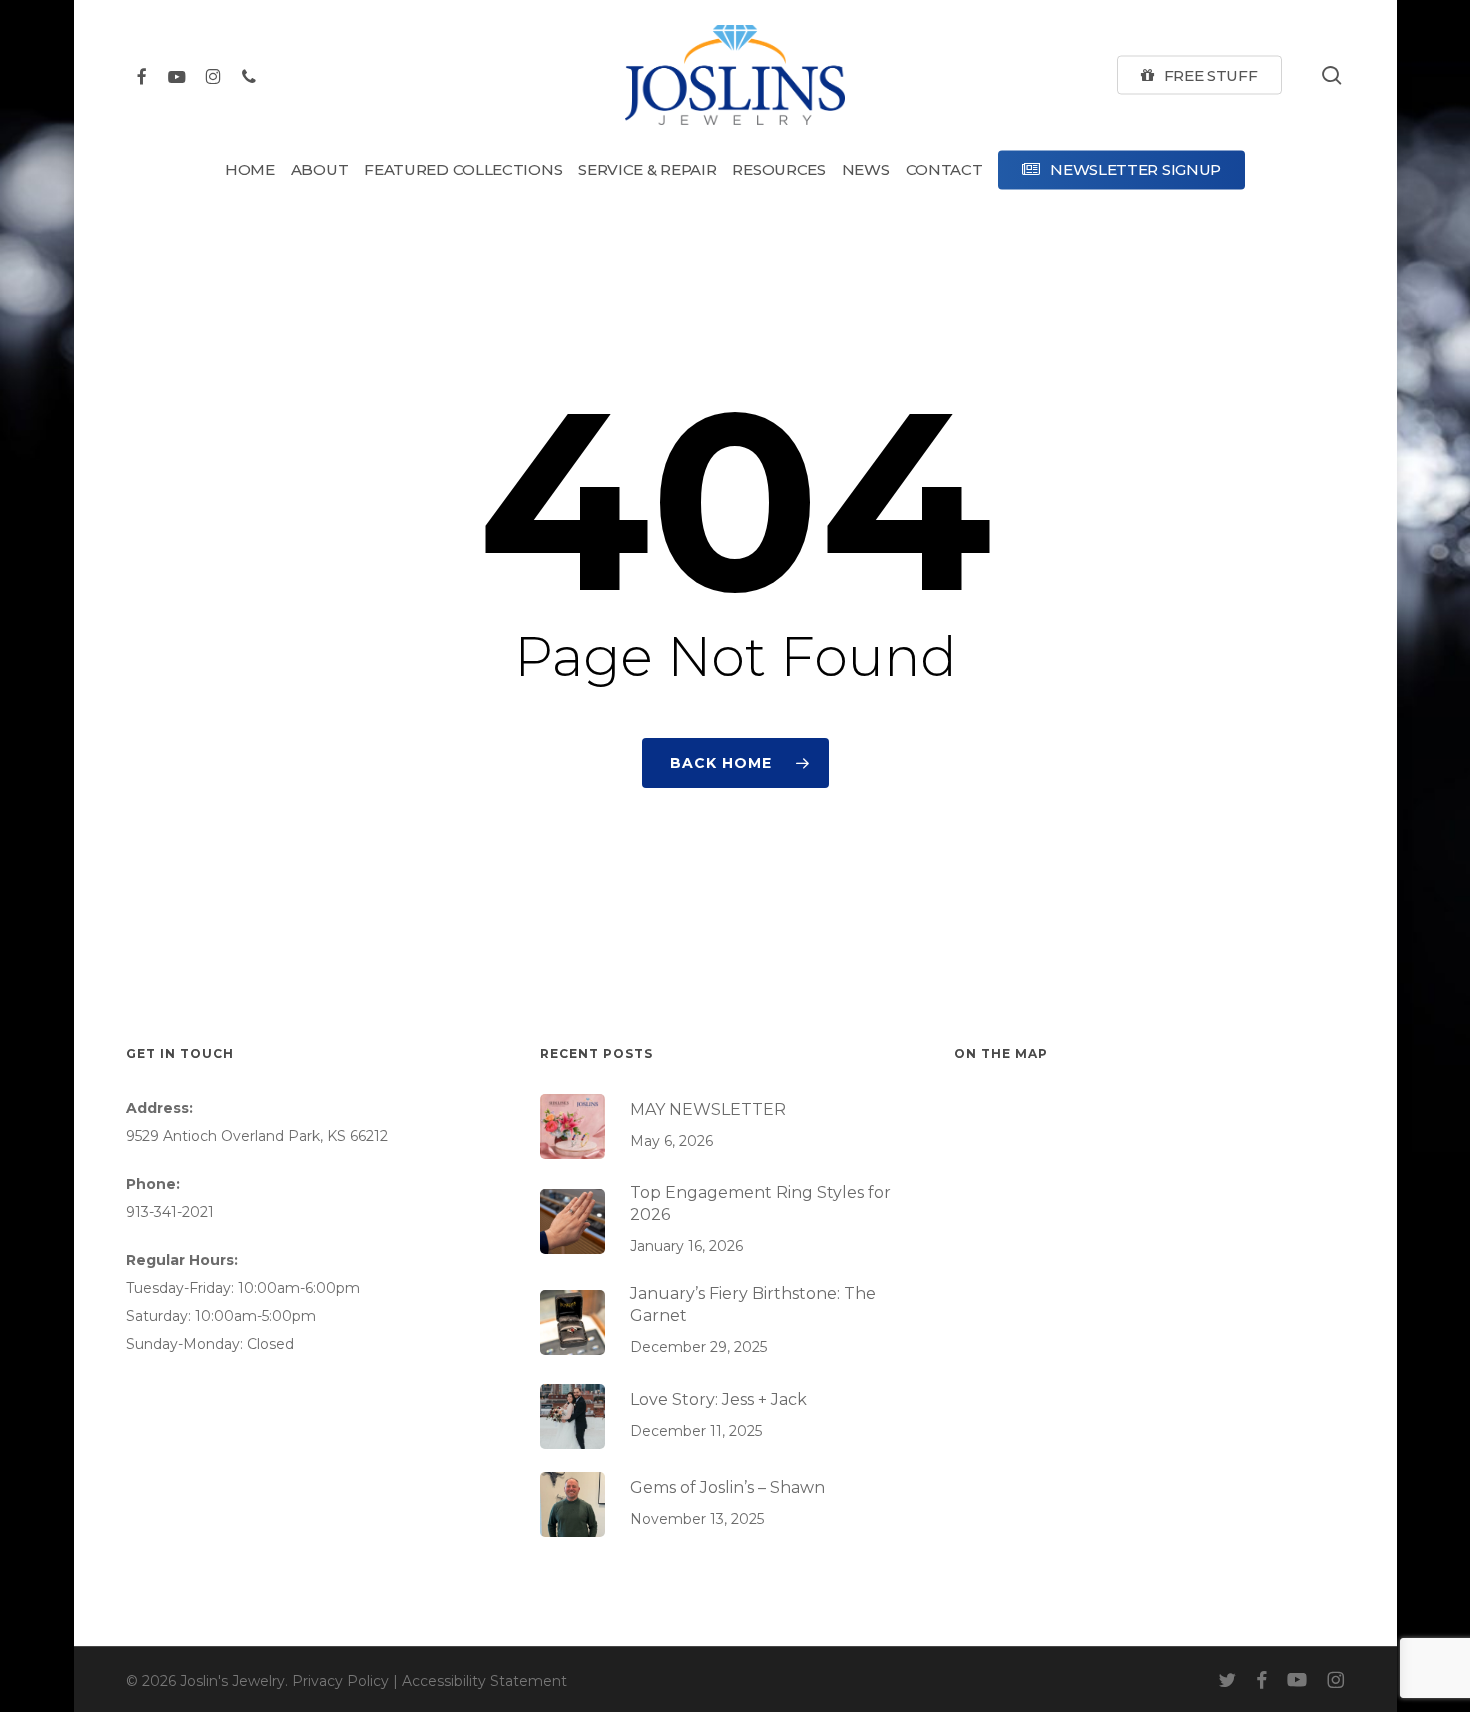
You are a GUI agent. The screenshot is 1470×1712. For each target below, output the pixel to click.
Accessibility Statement (484, 1681)
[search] (1332, 75)
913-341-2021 (170, 1212)
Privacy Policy (340, 1681)
